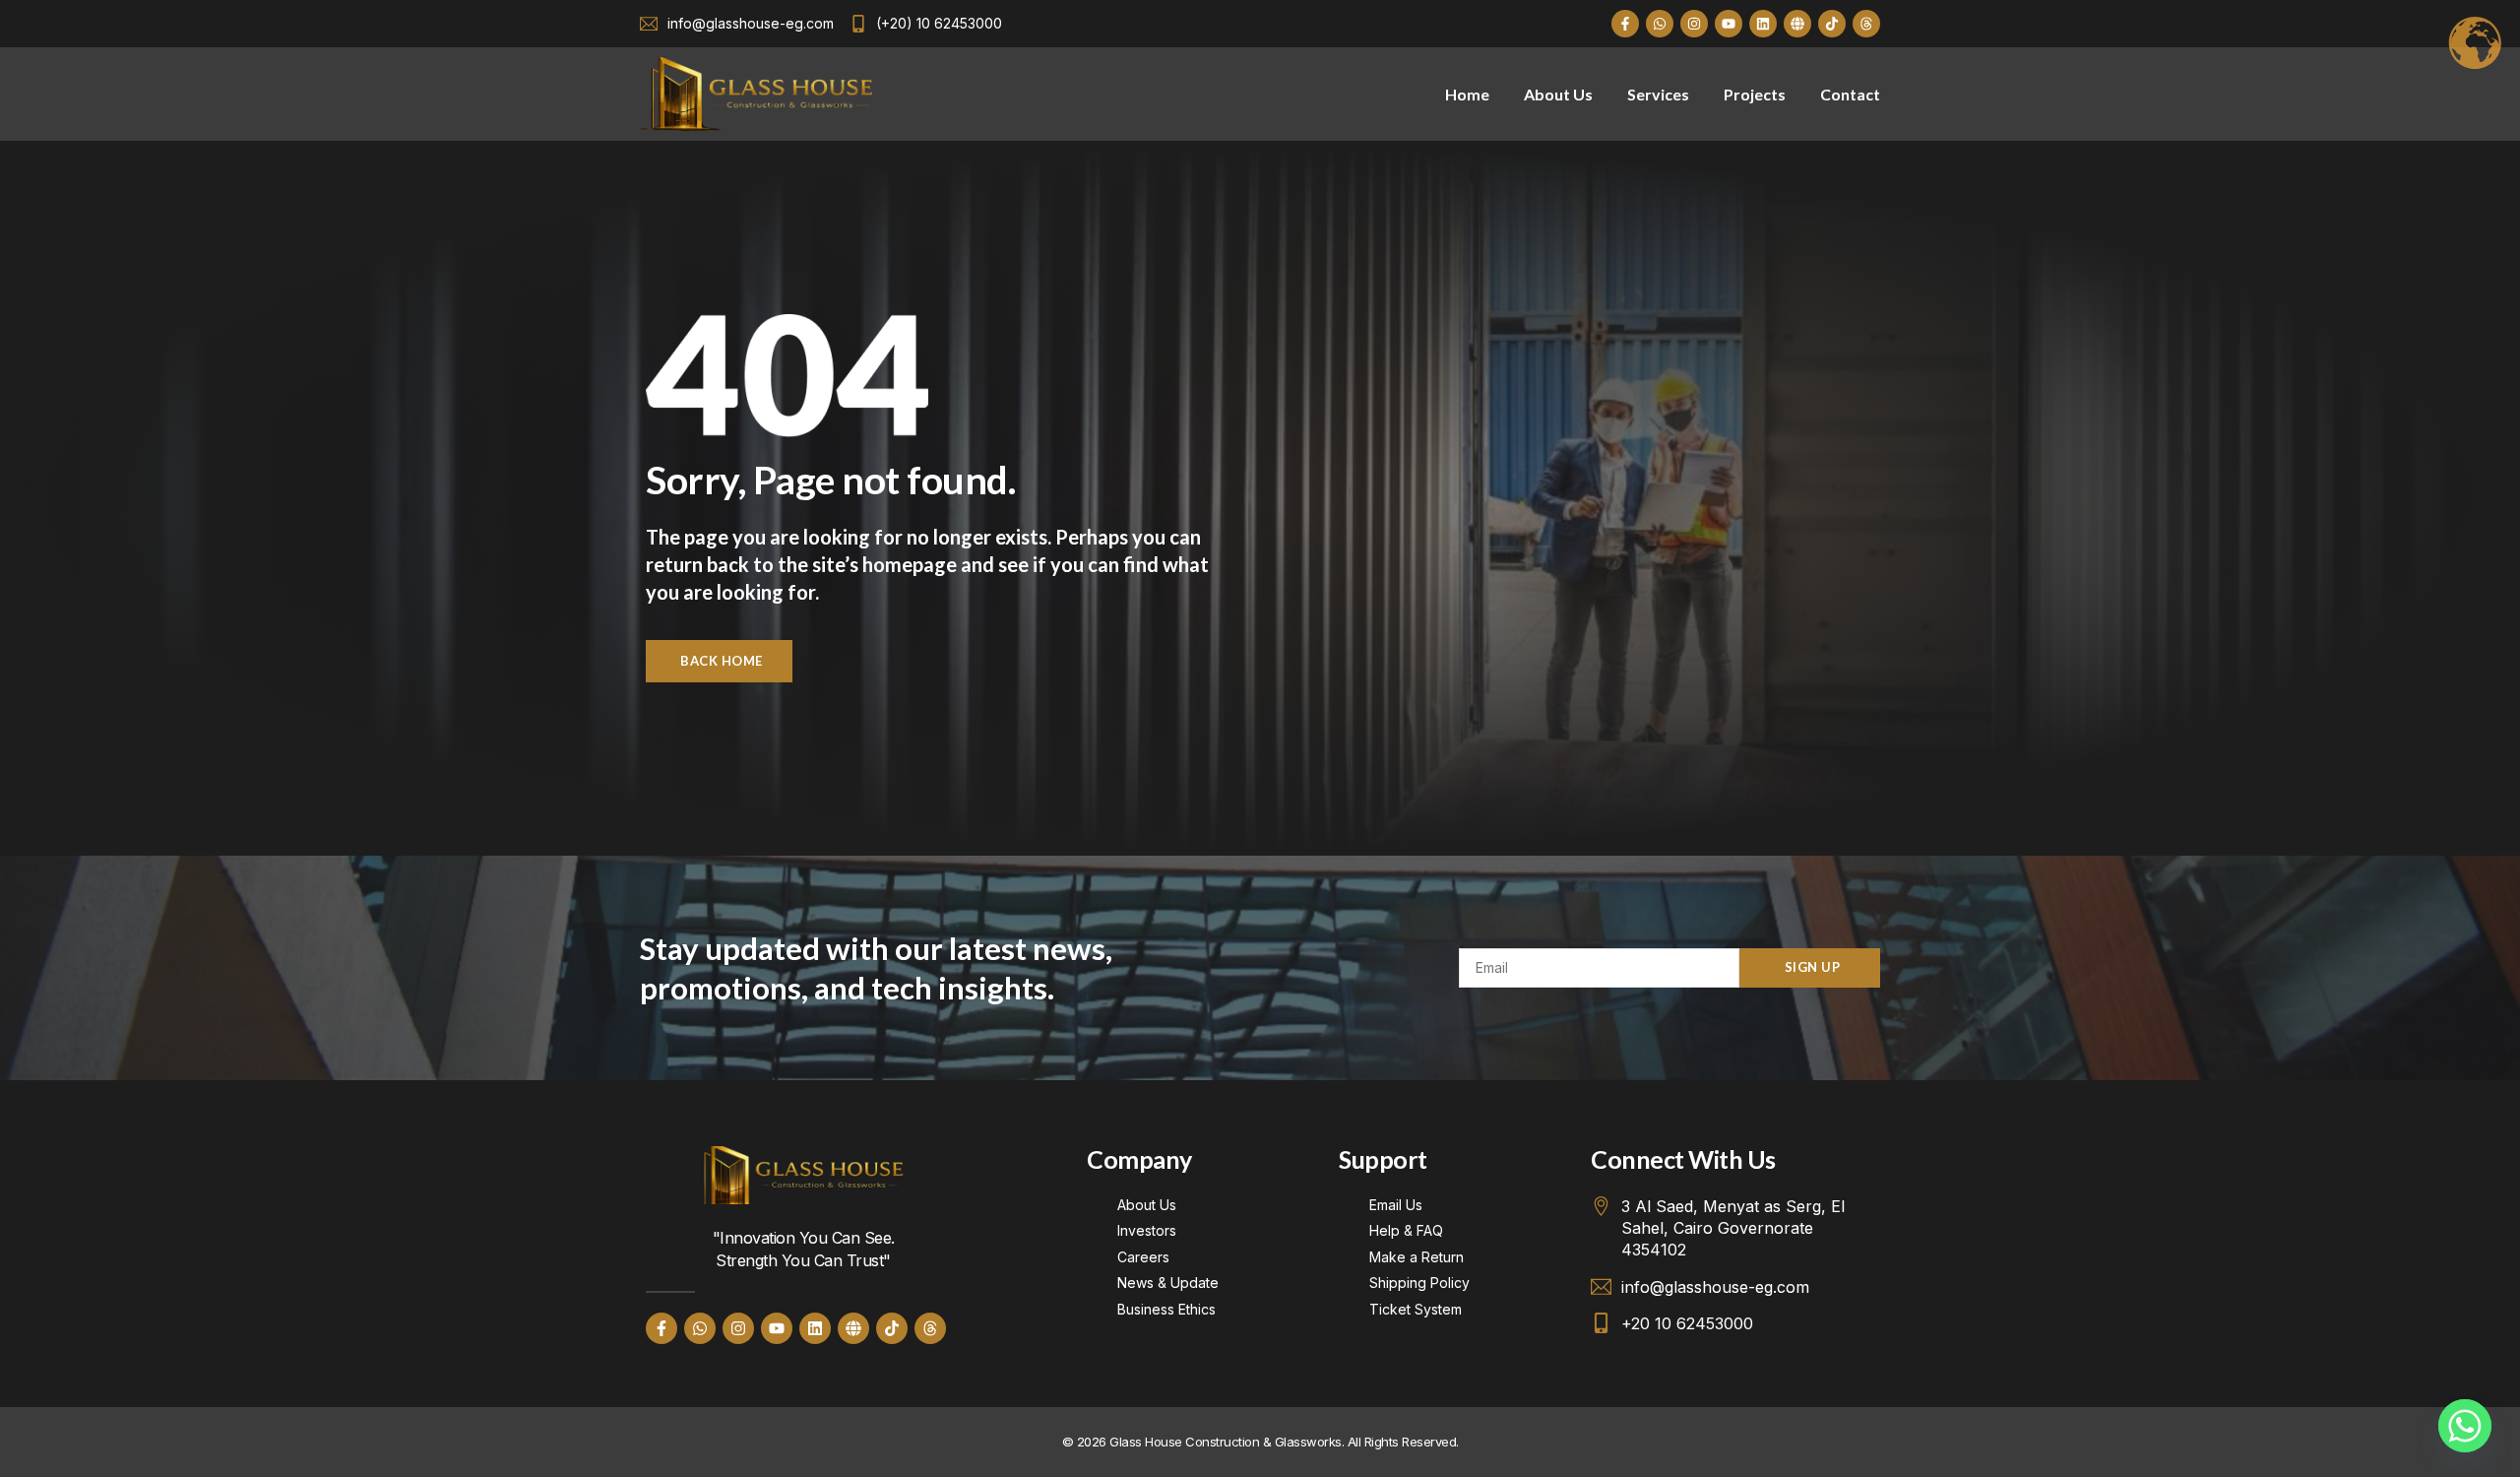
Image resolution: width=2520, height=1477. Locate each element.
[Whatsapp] (1660, 24)
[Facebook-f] (1625, 24)
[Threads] (1866, 24)
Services (1658, 94)
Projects (1755, 94)
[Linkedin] (1763, 24)
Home (1467, 94)
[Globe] (1797, 24)
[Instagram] (1694, 24)
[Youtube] (1729, 24)
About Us (1558, 94)
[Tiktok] (1832, 24)
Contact (1850, 94)
